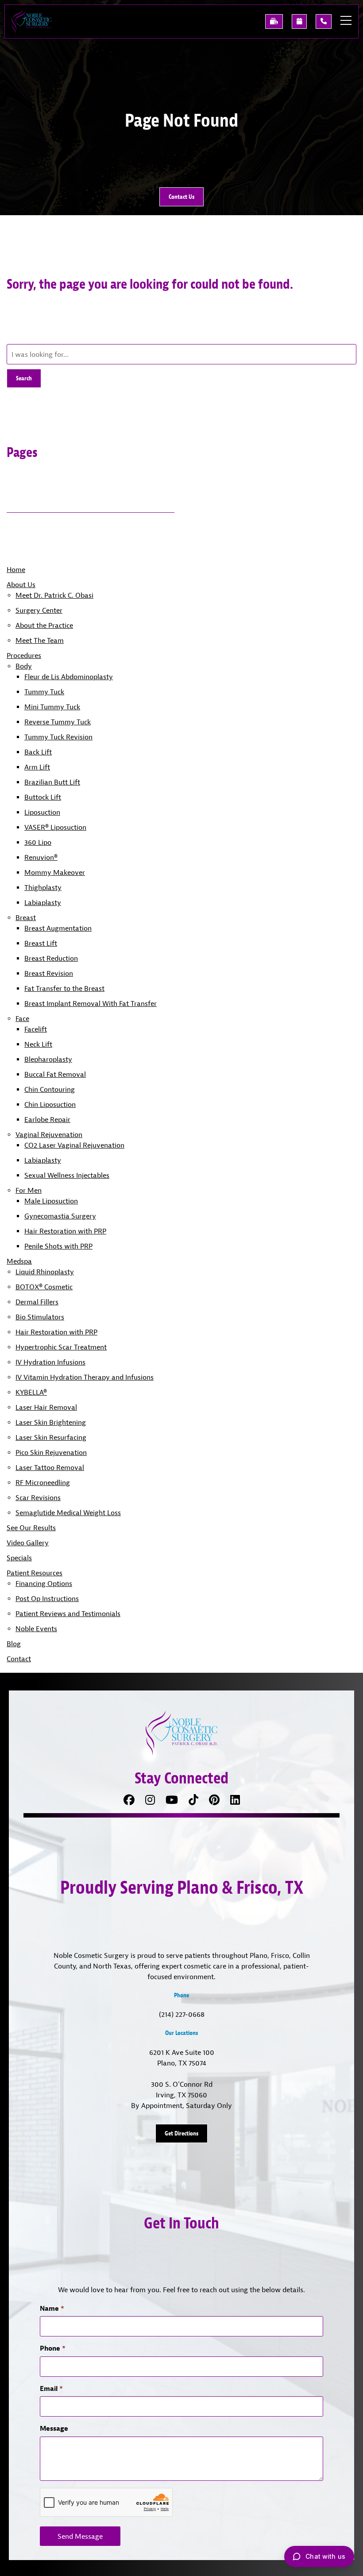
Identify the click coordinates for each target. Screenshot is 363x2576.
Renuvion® (41, 857)
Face (22, 1018)
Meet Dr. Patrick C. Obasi (54, 595)
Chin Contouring (50, 1089)
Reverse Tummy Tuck (58, 722)
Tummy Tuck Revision (58, 737)
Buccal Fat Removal (55, 1074)
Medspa (19, 1261)
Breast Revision (49, 973)
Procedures (24, 655)
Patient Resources (35, 1573)
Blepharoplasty (48, 1059)
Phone (53, 2348)
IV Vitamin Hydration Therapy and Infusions (85, 1377)
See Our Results (31, 1528)
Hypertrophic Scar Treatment (61, 1347)
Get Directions (181, 2133)
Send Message (80, 2536)
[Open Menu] (346, 20)
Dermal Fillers (37, 1302)
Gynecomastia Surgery (60, 1216)
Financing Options (44, 1583)
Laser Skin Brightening (51, 1422)
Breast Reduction (51, 958)
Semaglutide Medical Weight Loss (68, 1512)
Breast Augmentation (58, 928)
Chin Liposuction (50, 1104)
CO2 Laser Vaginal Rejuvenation (74, 1145)
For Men (29, 1190)
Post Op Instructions (47, 1598)
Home (16, 569)
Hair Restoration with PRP (65, 1231)
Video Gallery (28, 1543)
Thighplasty (43, 887)
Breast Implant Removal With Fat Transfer (91, 1003)
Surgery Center (39, 610)
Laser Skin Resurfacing (51, 1437)
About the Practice (44, 625)
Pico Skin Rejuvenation (51, 1452)
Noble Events (36, 1628)
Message (54, 2428)
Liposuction (42, 812)
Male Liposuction (51, 1201)
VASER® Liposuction (55, 827)
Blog (14, 1644)
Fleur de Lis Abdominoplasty (69, 677)
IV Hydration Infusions (50, 1362)
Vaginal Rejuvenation (49, 1134)
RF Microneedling (43, 1482)
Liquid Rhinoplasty (45, 1272)
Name (52, 2308)
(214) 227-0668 (182, 2014)
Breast (26, 917)
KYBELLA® (31, 1392)
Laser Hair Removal (46, 1407)
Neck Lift (38, 1044)
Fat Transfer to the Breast (64, 988)
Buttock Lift (43, 797)
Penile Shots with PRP (58, 1246)
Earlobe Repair (47, 1119)
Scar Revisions (38, 1497)
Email (51, 2388)
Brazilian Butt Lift (52, 782)
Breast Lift (41, 943)
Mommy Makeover (55, 872)
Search (24, 378)
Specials (19, 1558)
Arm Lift (37, 767)
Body (24, 666)
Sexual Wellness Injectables (67, 1175)
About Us (21, 584)
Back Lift (38, 752)
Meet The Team (40, 640)
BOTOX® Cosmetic (44, 1287)
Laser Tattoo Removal (50, 1467)
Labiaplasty (43, 902)
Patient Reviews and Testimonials (68, 1613)
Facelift (36, 1029)
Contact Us (181, 197)
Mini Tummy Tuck (52, 707)
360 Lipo (38, 842)
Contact (19, 1659)
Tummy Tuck (44, 692)
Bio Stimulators (40, 1317)
